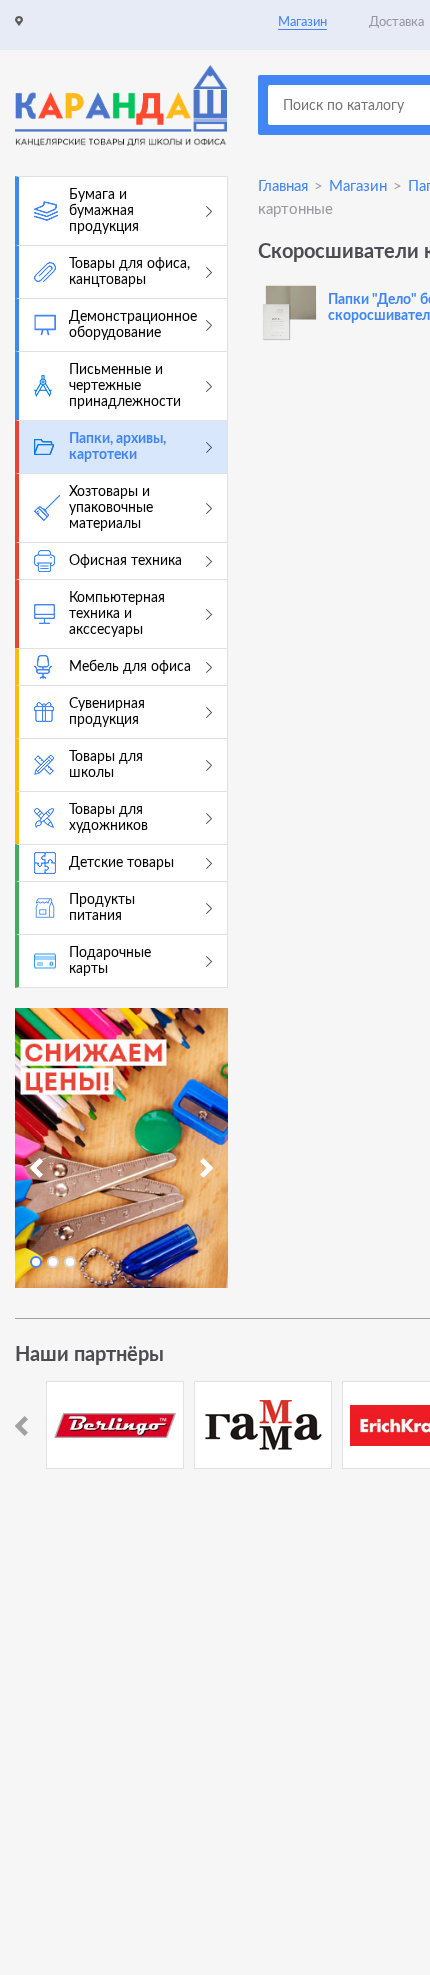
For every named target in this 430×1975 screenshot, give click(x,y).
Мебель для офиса (130, 667)
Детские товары (121, 863)
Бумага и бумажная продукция (104, 211)
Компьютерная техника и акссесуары (117, 614)
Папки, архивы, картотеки (117, 447)
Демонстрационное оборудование (133, 325)
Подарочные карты (110, 961)
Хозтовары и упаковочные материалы (111, 508)
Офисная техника (125, 561)
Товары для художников (108, 818)
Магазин (302, 22)
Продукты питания (102, 908)
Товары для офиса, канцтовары (129, 272)
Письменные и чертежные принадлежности (125, 386)
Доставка (396, 22)
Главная (283, 186)
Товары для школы (106, 765)
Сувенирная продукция (107, 712)
